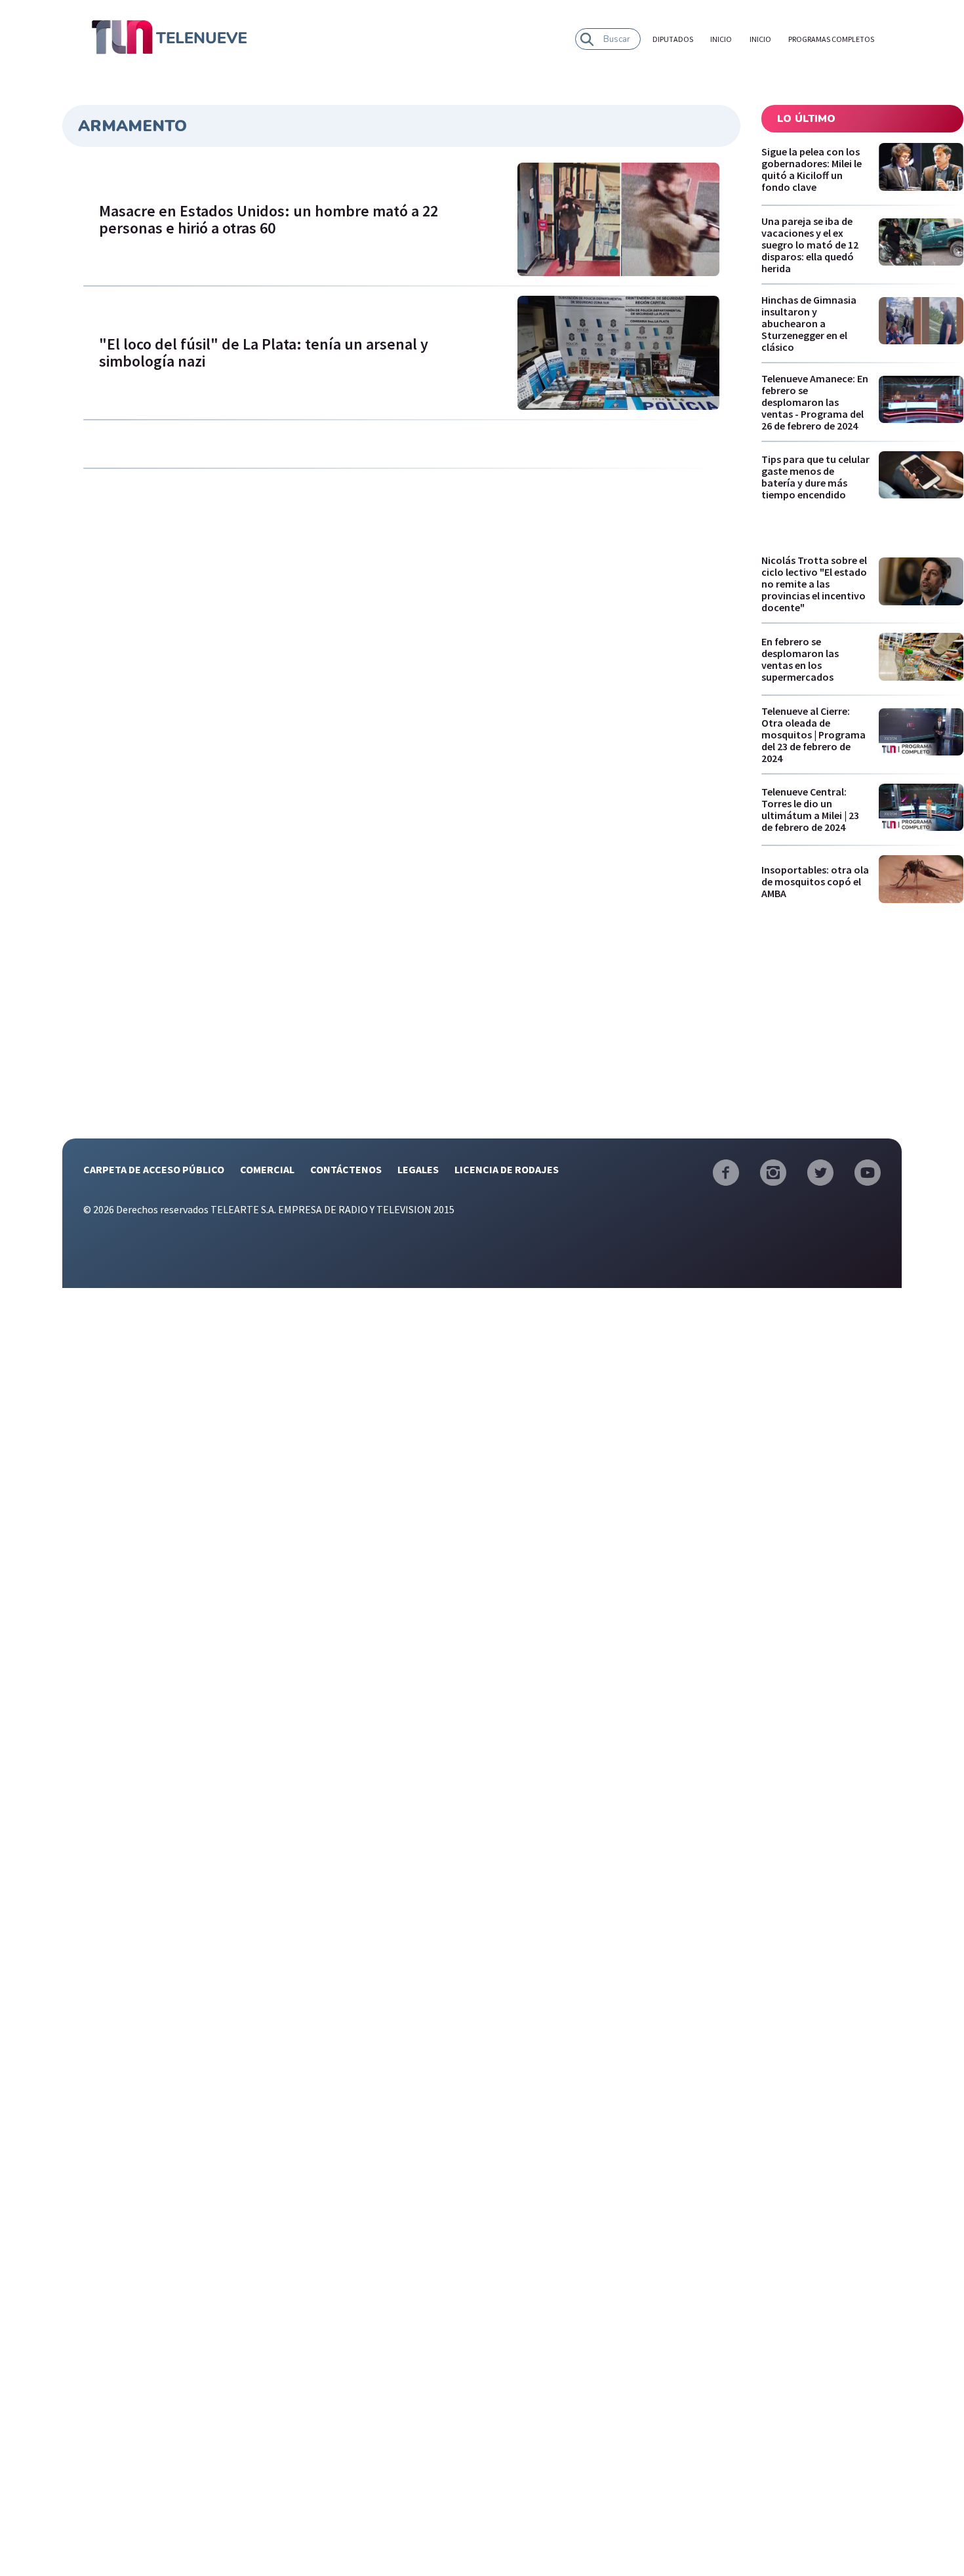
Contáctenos (346, 1169)
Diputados (673, 39)
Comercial (267, 1169)
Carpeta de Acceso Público (154, 1169)
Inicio (721, 39)
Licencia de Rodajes (507, 1169)
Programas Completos (831, 39)
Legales (418, 1169)
